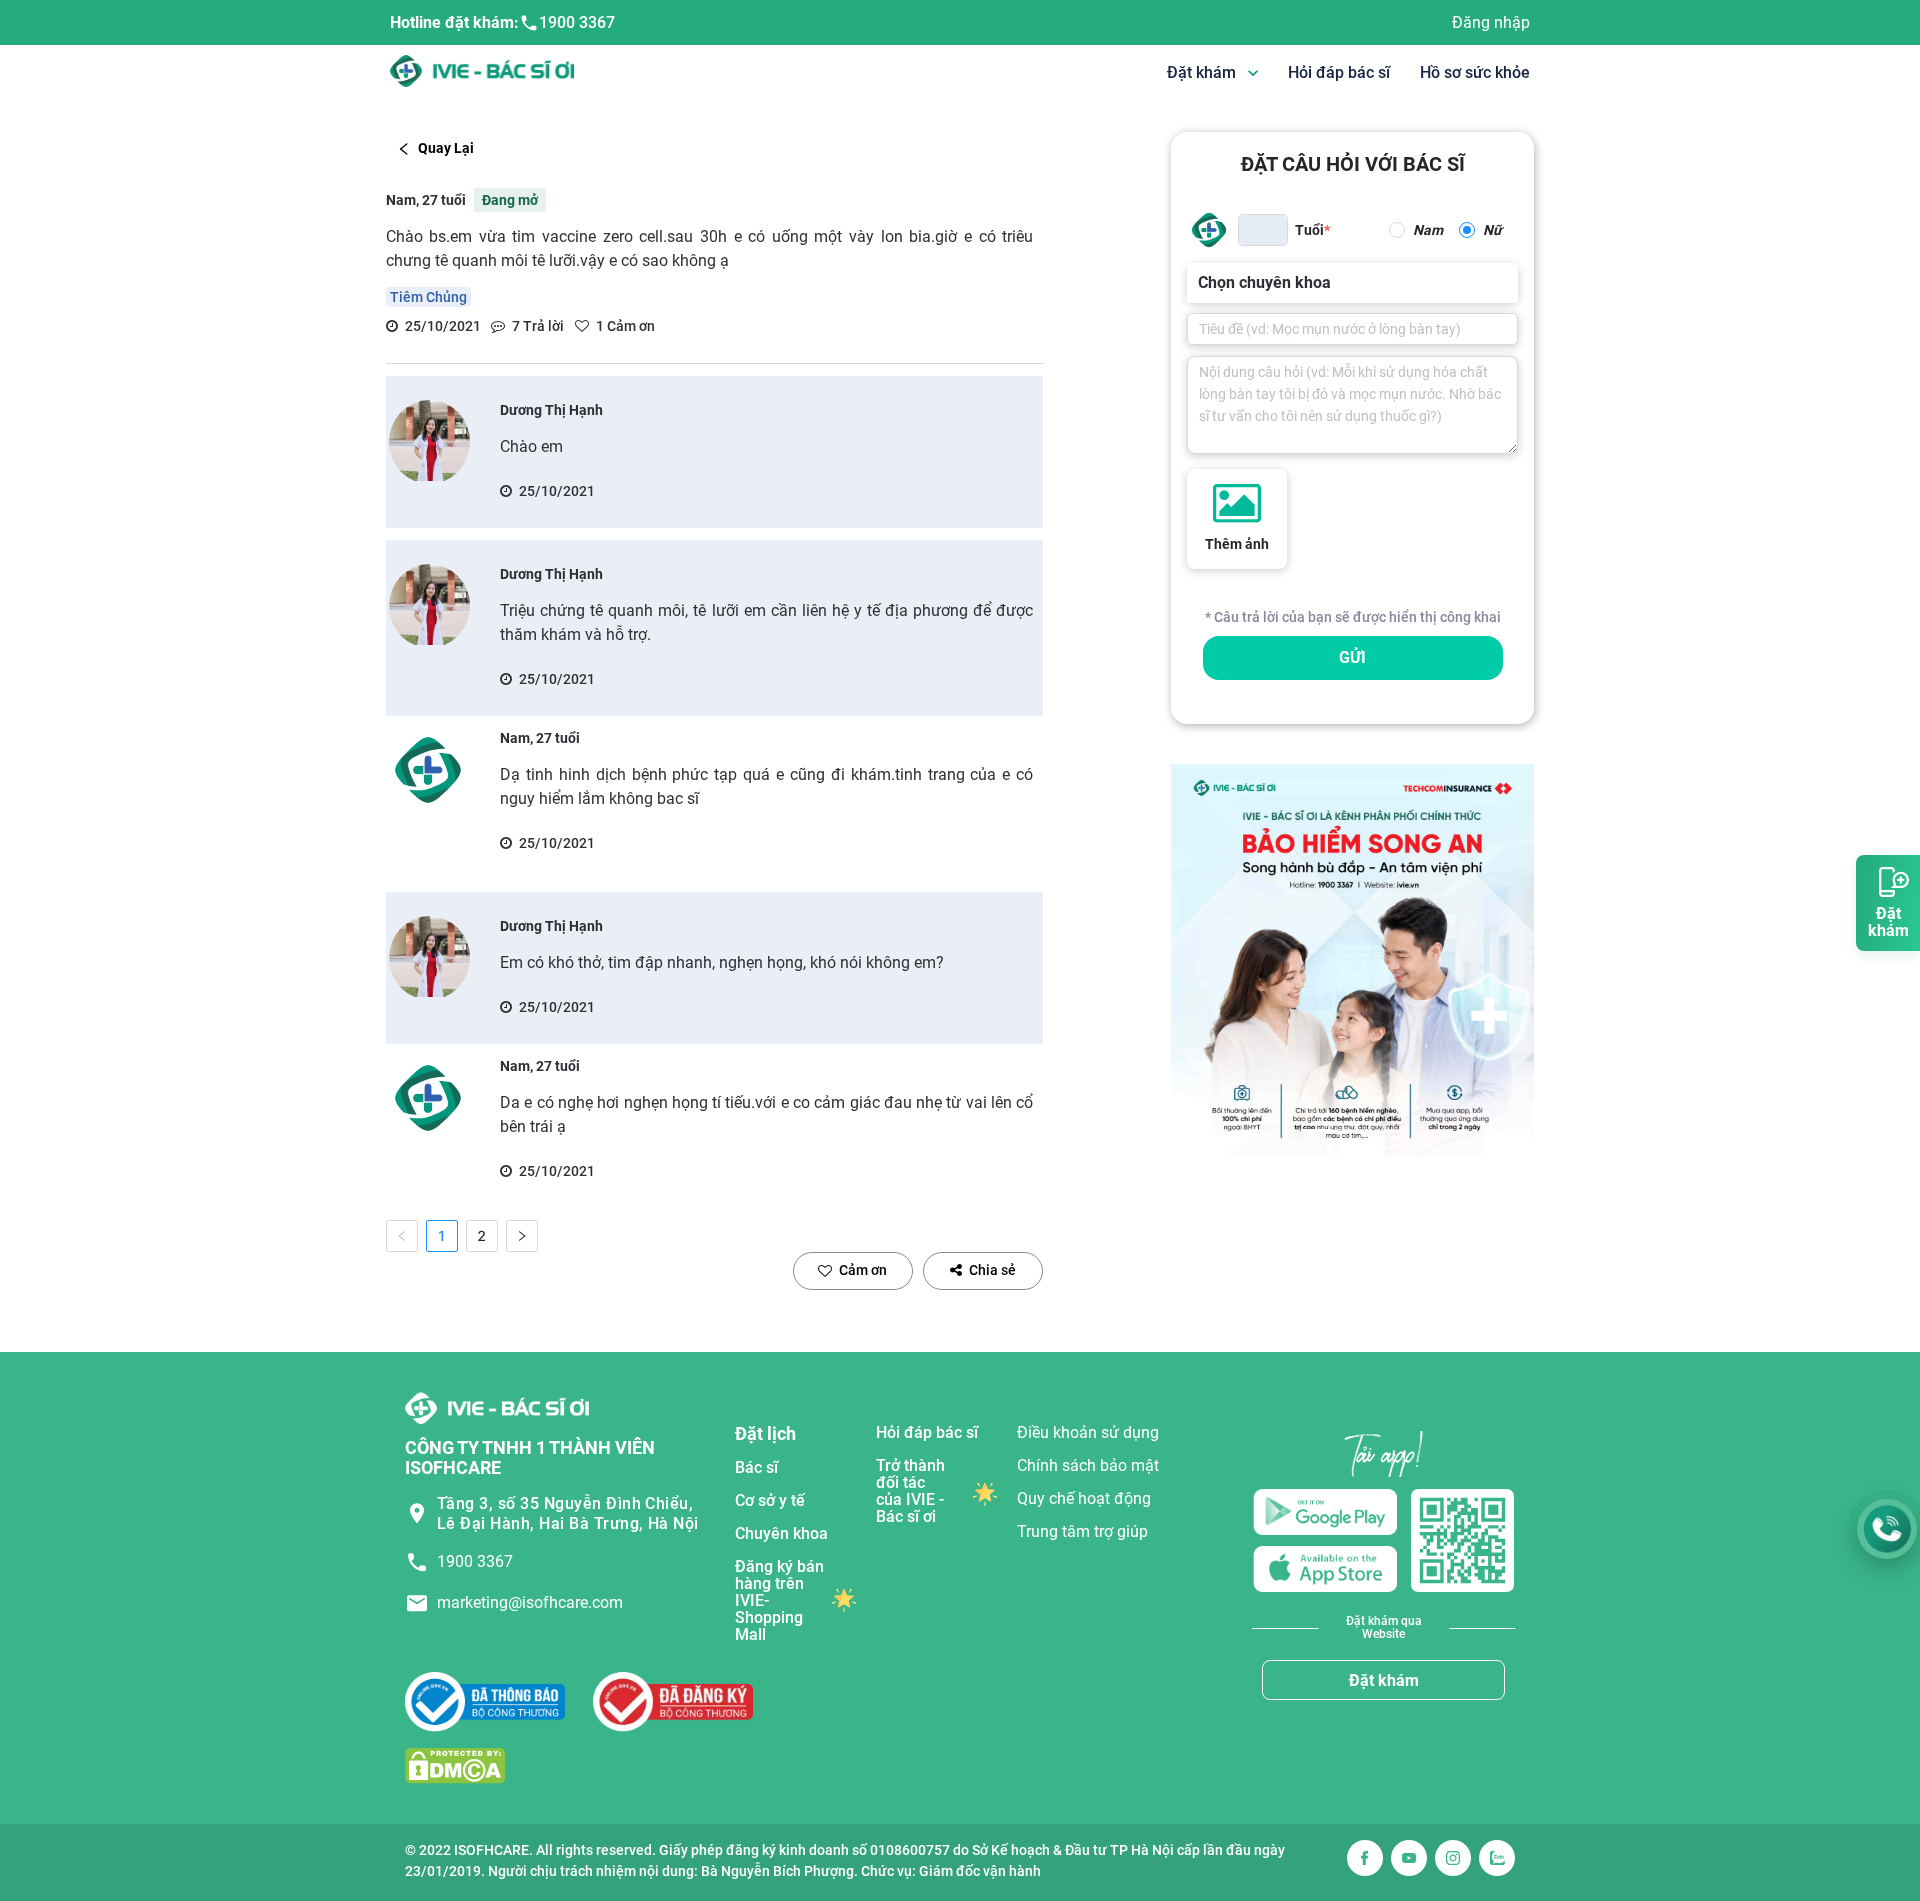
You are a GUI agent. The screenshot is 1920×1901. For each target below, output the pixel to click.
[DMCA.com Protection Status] (455, 1765)
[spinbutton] (1263, 230)
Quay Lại (446, 148)
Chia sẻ (992, 1270)
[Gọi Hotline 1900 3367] (1887, 1529)
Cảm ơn (863, 1270)
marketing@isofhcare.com (530, 1602)
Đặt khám (1384, 1680)
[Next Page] (522, 1236)
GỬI (1352, 657)
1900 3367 (577, 22)
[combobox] (1200, 283)
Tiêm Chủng (428, 297)
